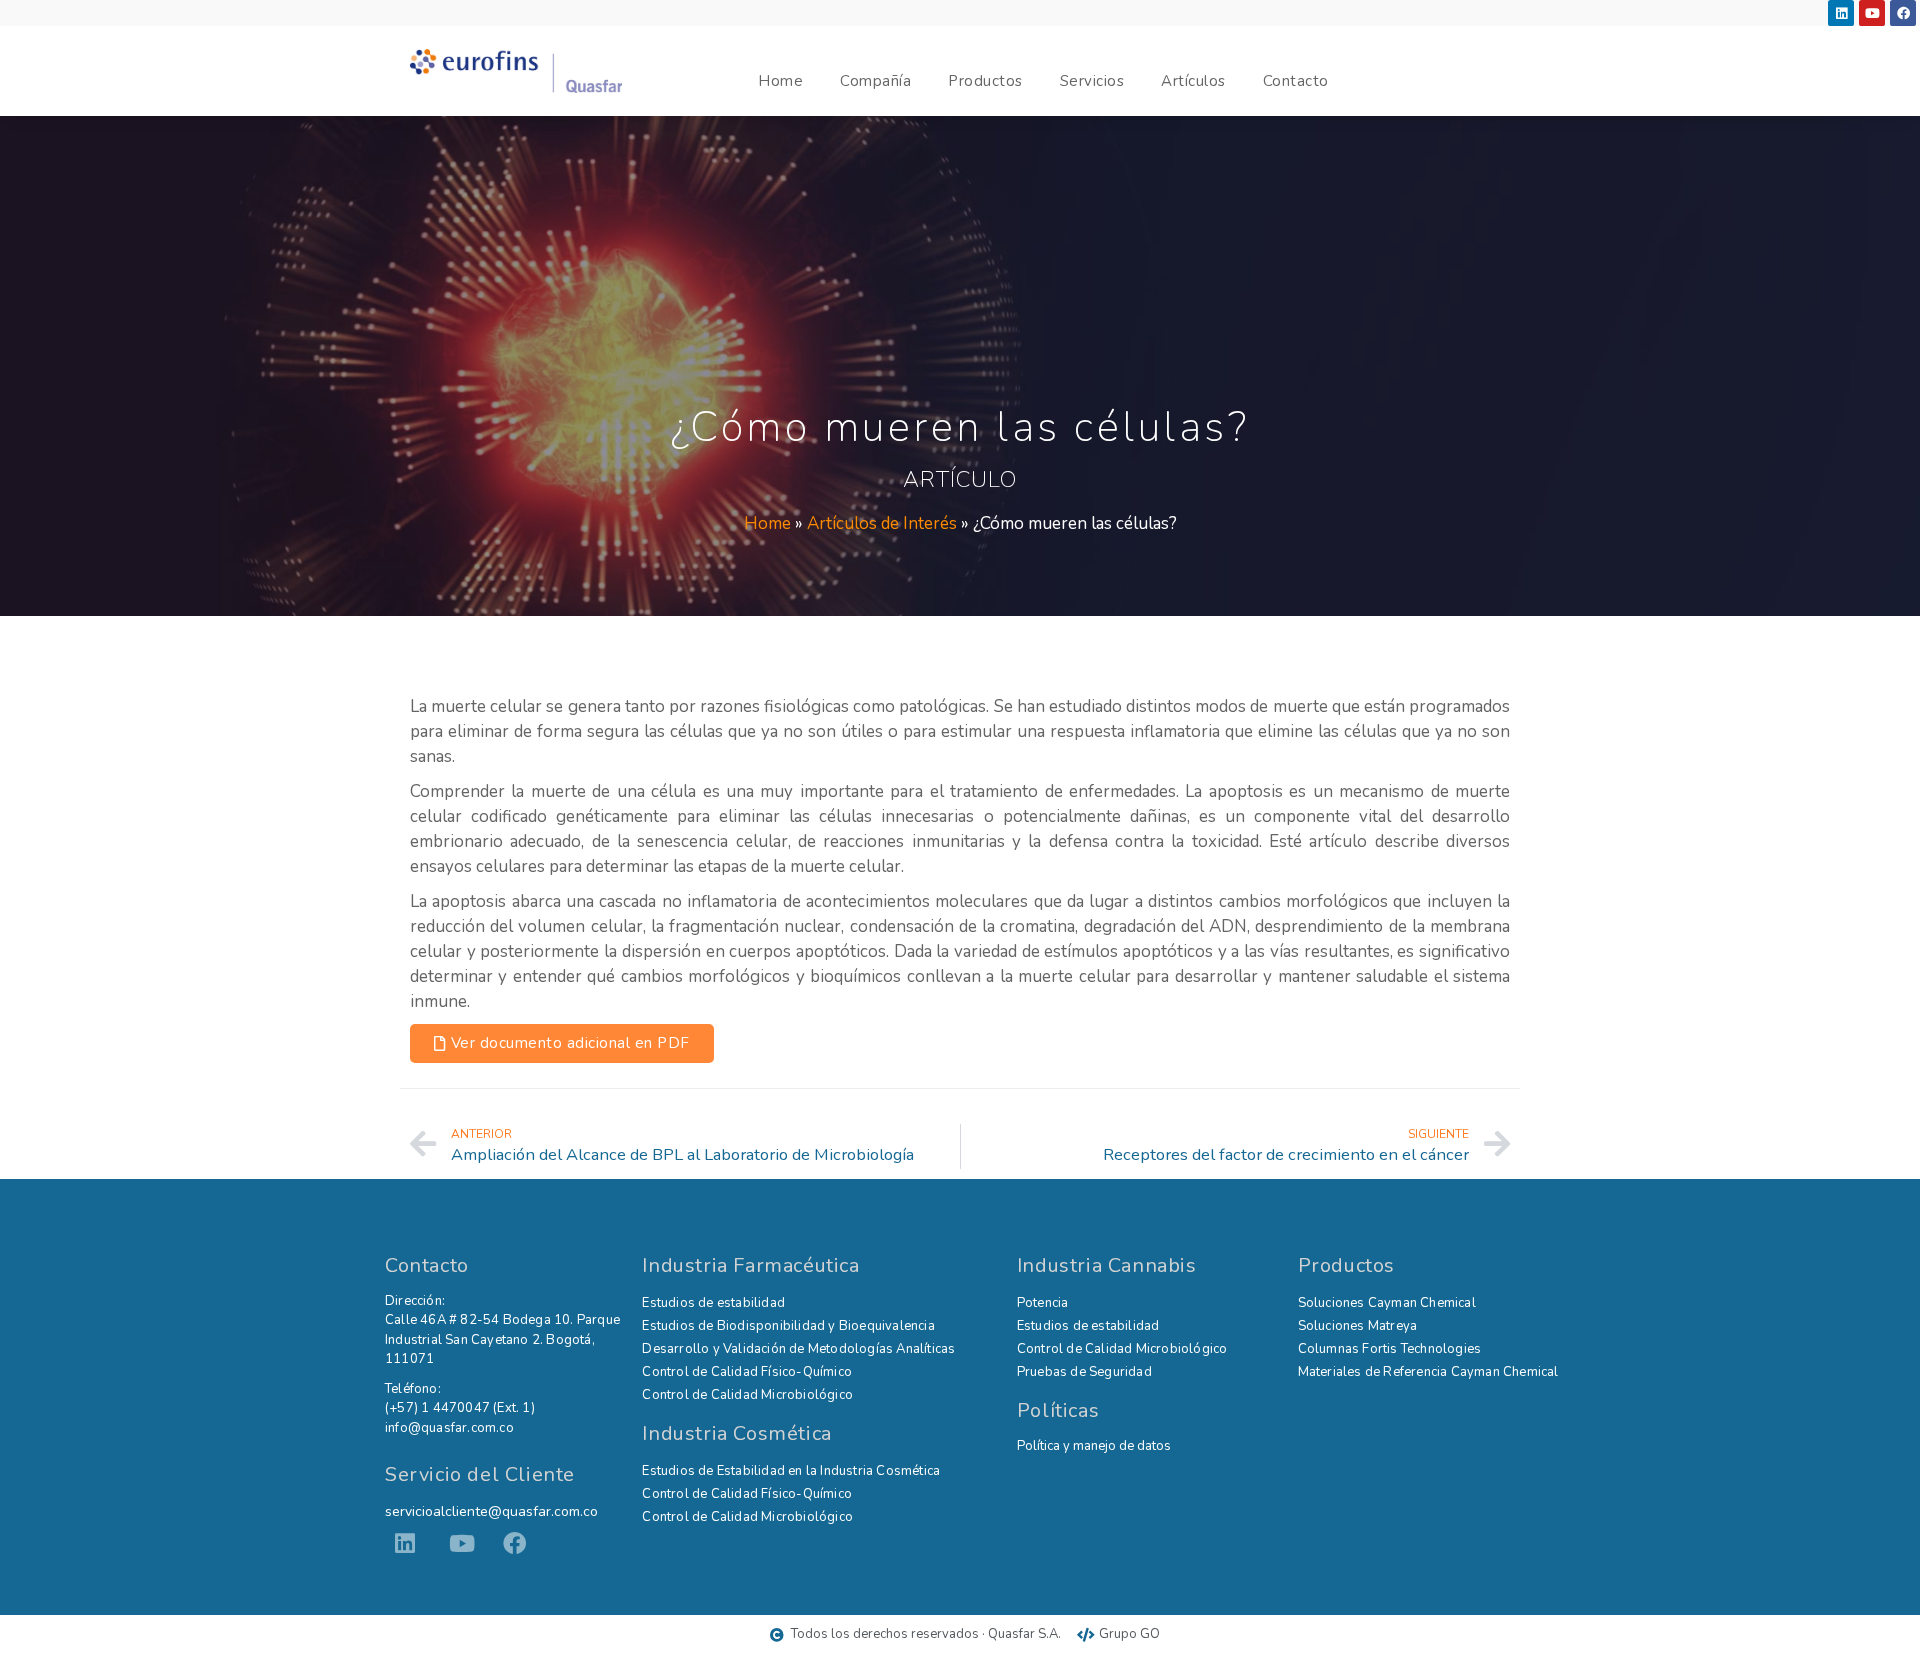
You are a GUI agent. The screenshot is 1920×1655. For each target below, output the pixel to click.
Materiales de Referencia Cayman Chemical (1428, 1372)
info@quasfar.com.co (449, 1428)
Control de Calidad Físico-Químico (747, 1372)
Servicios (1092, 81)
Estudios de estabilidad (713, 1303)
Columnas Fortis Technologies (1390, 1349)
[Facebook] (1903, 13)
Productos (985, 81)
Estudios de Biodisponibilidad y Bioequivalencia (788, 1326)
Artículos (1193, 81)
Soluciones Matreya (1358, 1326)
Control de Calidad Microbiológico (747, 1395)
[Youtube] (1872, 13)
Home (780, 81)
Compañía (875, 81)
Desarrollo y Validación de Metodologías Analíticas (798, 1349)
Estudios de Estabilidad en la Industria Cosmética (791, 1471)
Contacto (1296, 81)
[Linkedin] (1841, 13)
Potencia (1043, 1303)
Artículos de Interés (882, 523)
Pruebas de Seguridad (1084, 1372)
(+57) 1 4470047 (437, 1408)
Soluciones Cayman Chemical (1387, 1303)
